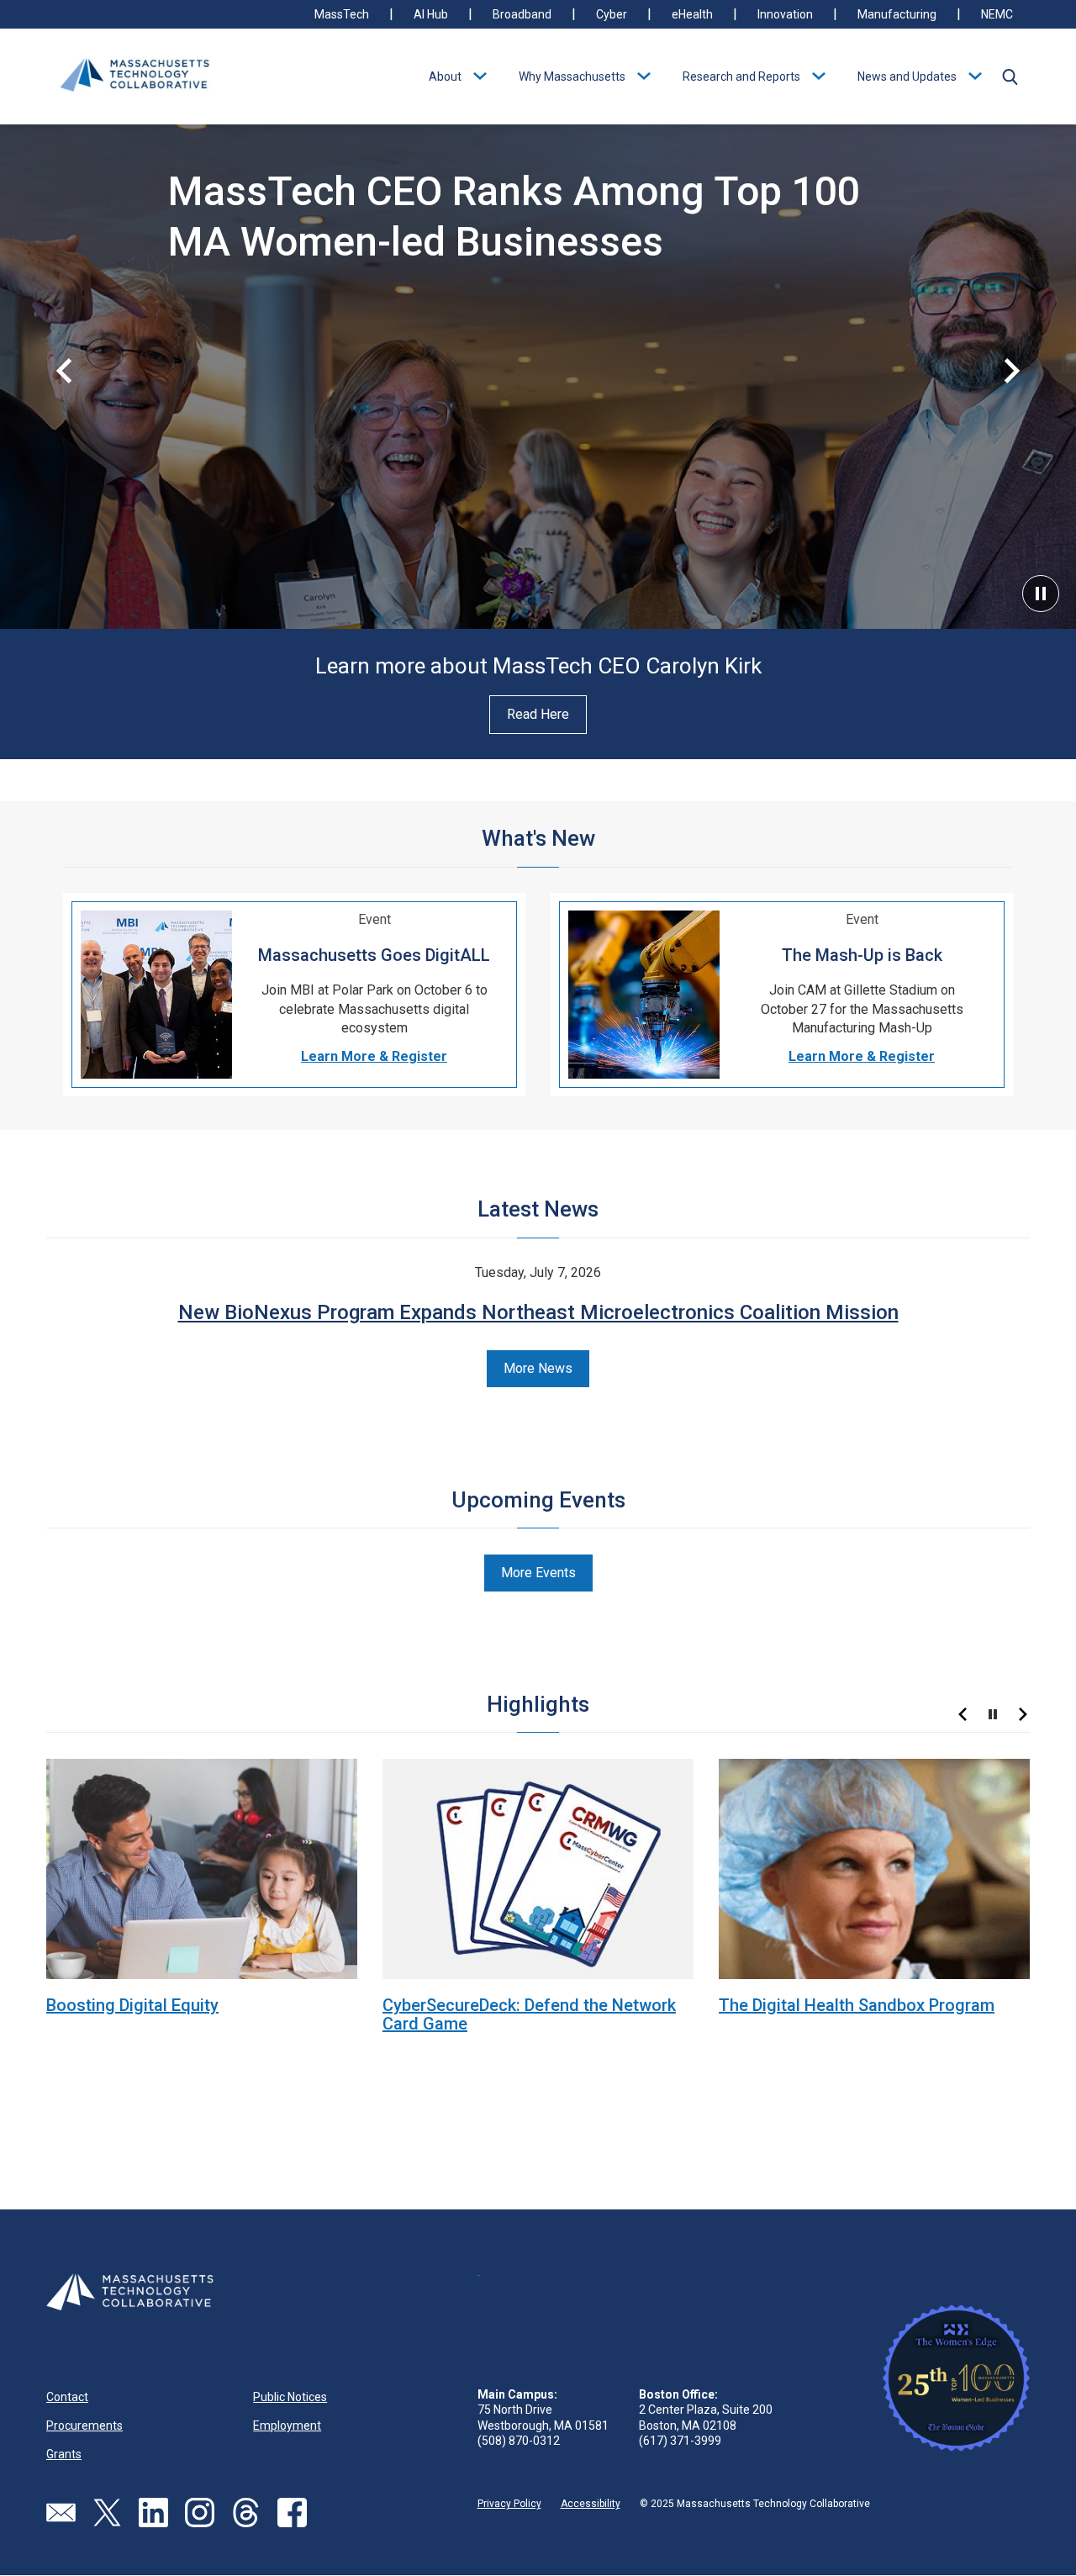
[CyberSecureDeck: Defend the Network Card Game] (538, 1868)
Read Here (538, 714)
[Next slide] (1012, 371)
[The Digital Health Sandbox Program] (874, 1868)
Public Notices (290, 2397)
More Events (538, 1573)
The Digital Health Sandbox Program (857, 2005)
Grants (64, 2454)
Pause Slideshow (1041, 594)
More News (538, 1368)
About (445, 77)
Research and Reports (741, 77)
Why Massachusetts (572, 77)
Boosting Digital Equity (132, 2005)
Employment (287, 2426)
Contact (67, 2397)
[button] (1010, 77)
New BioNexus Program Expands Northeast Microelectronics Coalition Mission (538, 1312)
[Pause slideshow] (993, 1714)
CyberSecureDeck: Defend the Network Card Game (529, 2014)
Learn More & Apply (243, 290)
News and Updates (907, 77)
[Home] (134, 77)
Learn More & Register (374, 1056)
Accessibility (591, 2504)
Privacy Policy (509, 2504)
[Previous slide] (64, 371)
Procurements (84, 2426)
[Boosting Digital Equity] (202, 1868)
